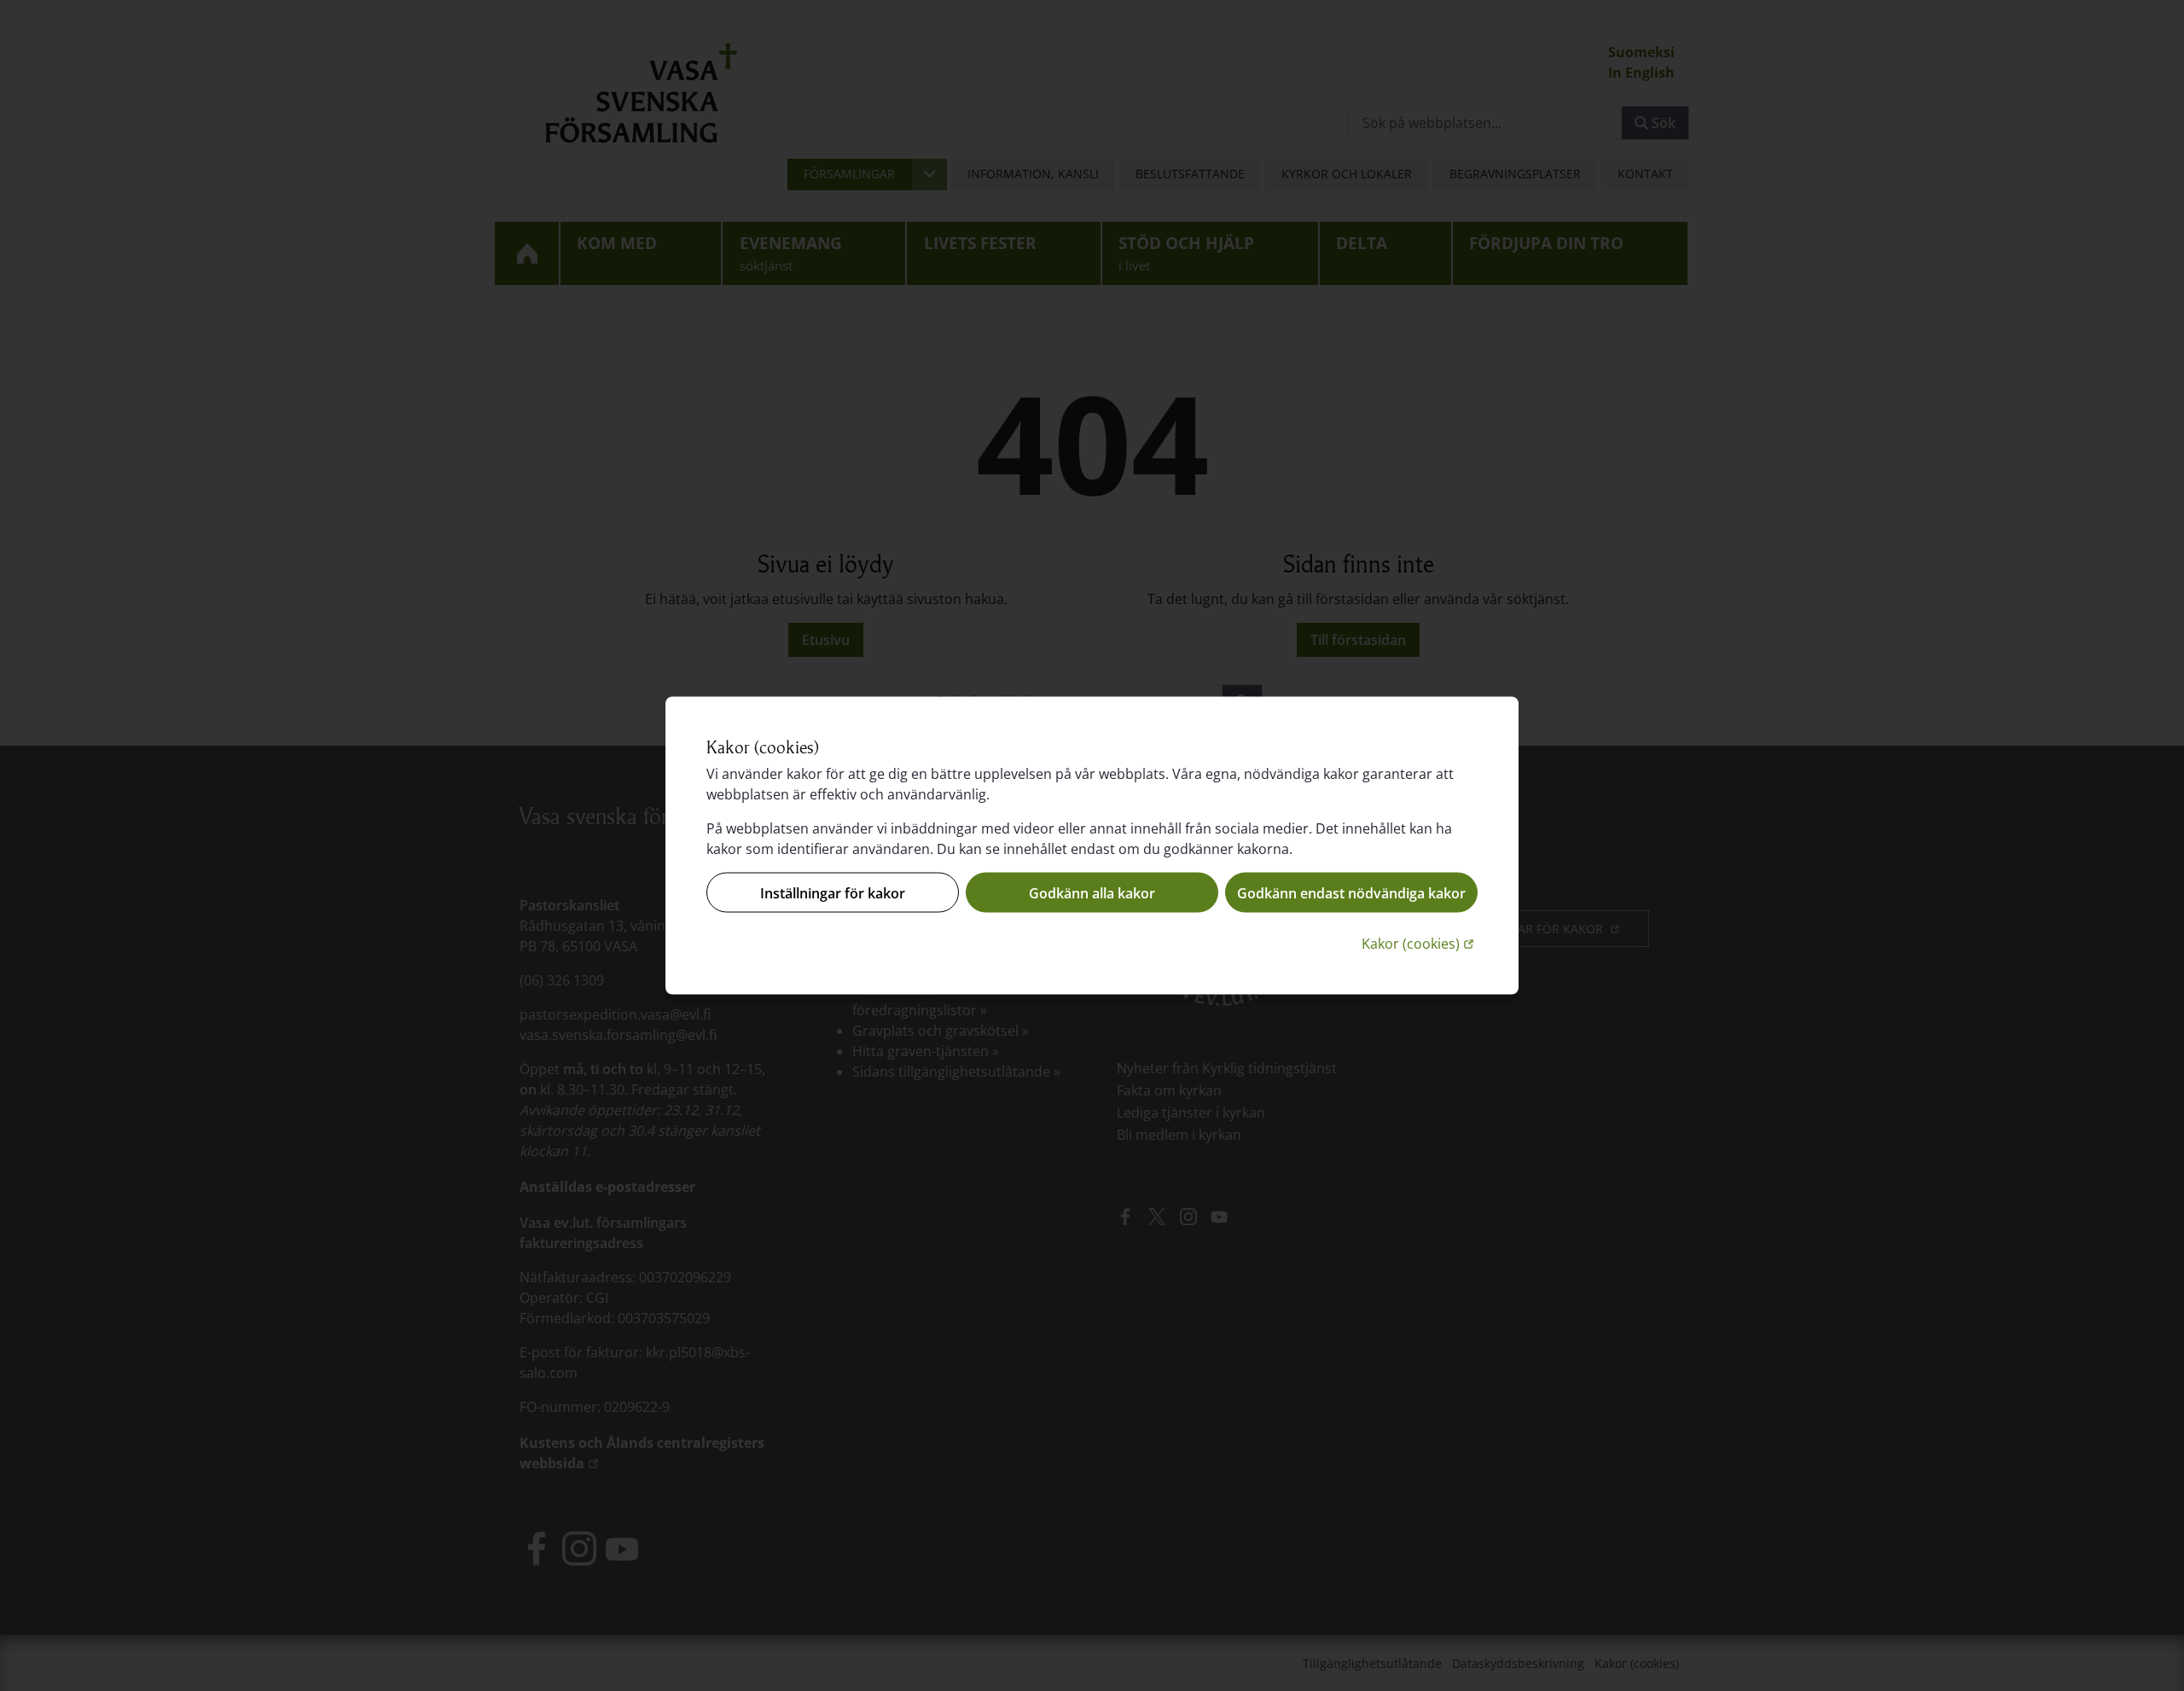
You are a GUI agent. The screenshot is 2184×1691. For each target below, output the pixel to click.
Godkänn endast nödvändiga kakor (1351, 892)
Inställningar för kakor (833, 892)
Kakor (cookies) (1420, 943)
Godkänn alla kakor (1092, 892)
